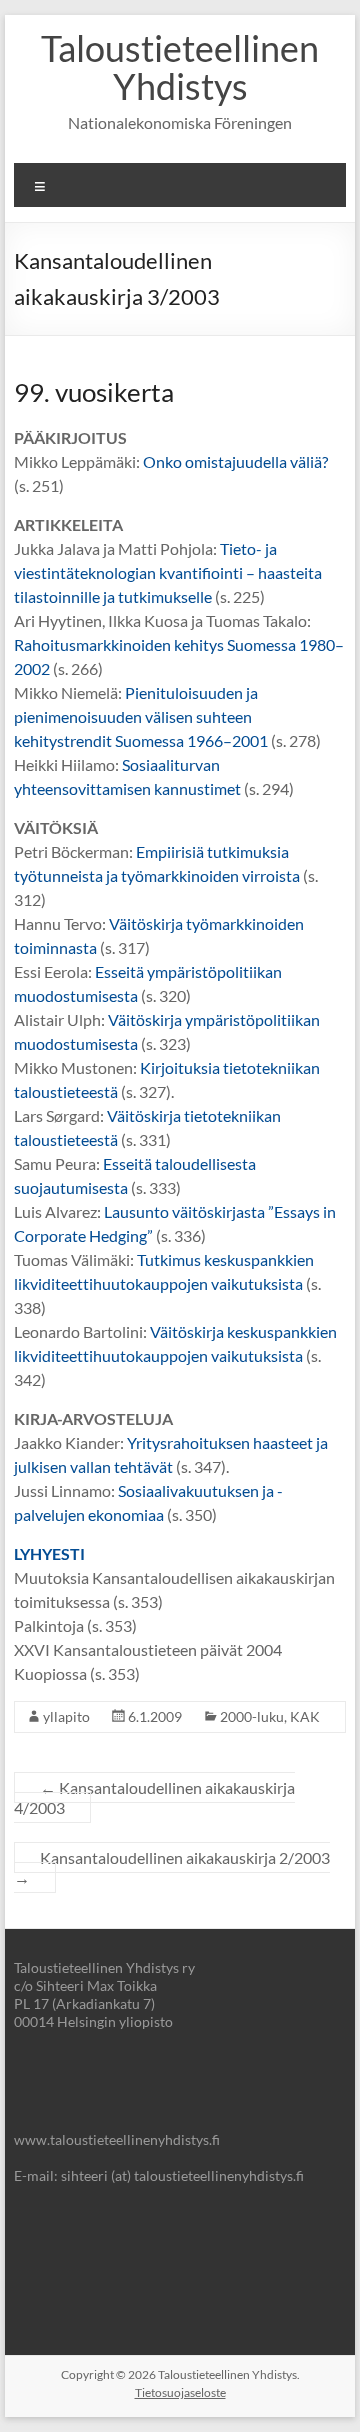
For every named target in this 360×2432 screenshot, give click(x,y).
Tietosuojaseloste (180, 2392)
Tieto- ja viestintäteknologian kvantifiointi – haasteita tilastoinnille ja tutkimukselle (168, 572)
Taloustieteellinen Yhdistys (180, 67)
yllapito (66, 1716)
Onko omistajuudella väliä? (235, 461)
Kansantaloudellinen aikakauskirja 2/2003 (172, 1867)
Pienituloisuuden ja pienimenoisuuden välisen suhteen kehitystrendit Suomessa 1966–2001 (141, 716)
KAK (305, 1716)
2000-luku (252, 1716)
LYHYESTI (49, 1553)
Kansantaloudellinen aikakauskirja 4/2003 (154, 1797)
